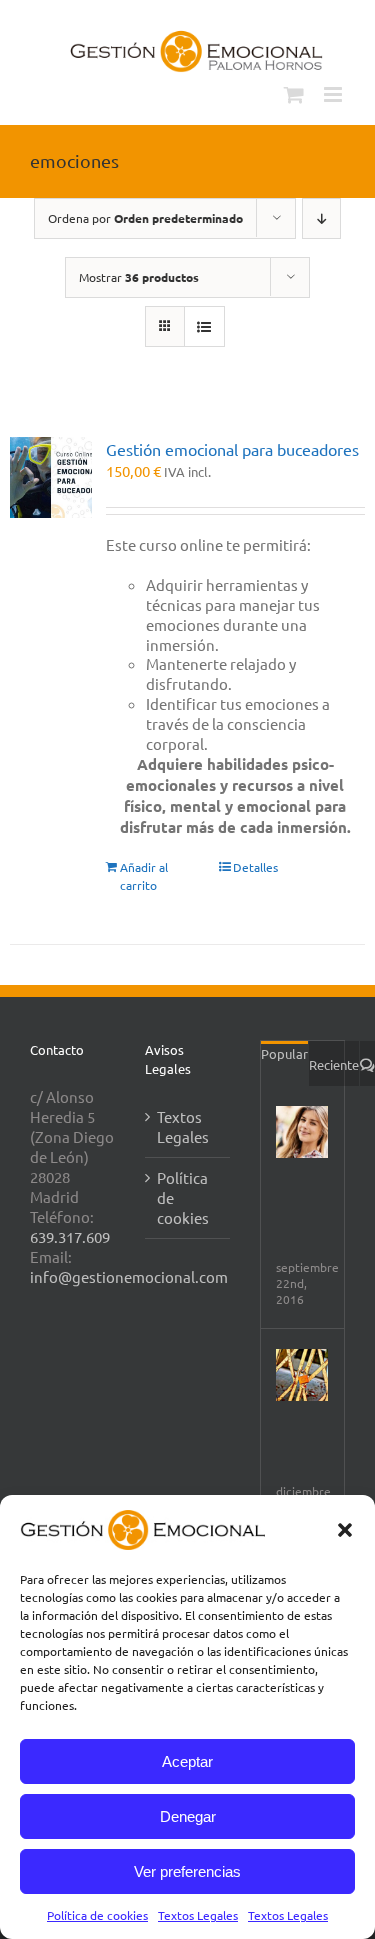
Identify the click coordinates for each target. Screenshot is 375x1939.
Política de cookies (97, 1915)
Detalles (255, 867)
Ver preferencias (187, 1871)
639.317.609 (70, 1236)
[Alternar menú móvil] (334, 94)
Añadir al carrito (144, 876)
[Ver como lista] (204, 326)
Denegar (188, 1816)
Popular (284, 1053)
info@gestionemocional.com (129, 1276)
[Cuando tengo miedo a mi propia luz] (302, 1375)
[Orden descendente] (321, 218)
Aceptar (187, 1761)
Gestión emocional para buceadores (232, 449)
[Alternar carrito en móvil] (294, 94)
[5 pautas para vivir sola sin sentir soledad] (302, 1132)
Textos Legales (198, 1915)
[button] (345, 1530)
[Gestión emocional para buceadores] (51, 478)
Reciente (334, 1064)
